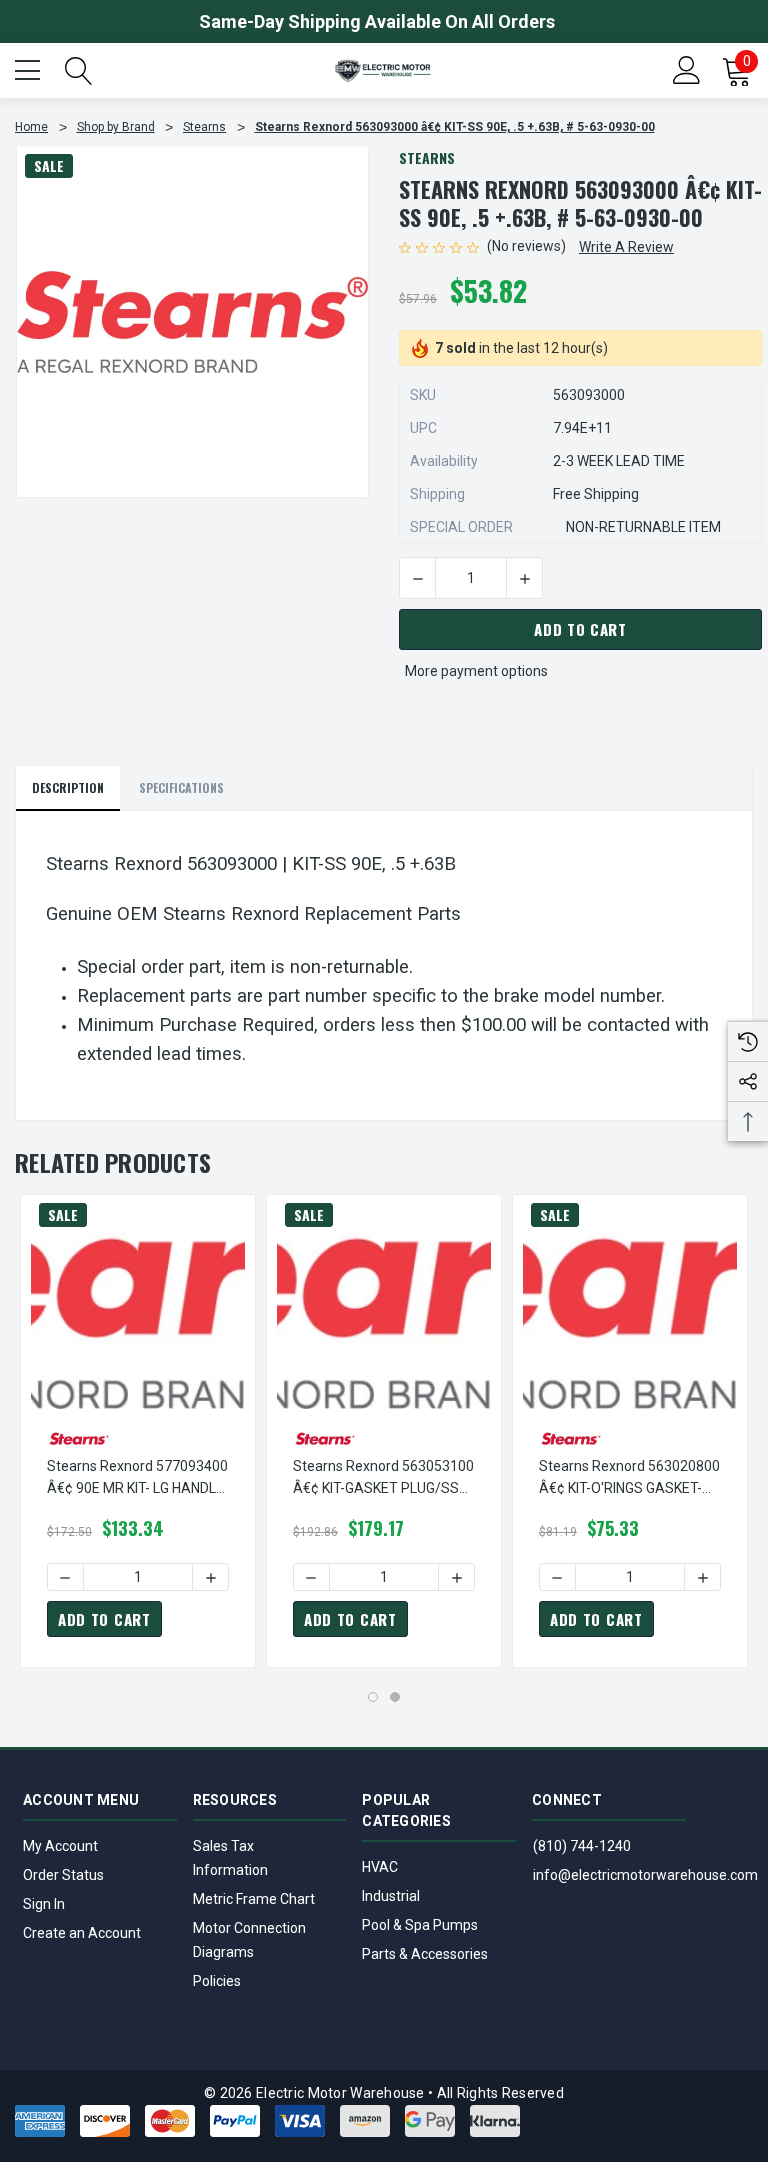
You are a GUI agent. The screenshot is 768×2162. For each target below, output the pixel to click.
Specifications (181, 787)
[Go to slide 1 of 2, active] (373, 1697)
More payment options (476, 671)
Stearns (427, 157)
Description (68, 787)
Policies (217, 1981)
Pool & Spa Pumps (420, 1925)
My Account (60, 1846)
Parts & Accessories (425, 1954)
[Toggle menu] (30, 68)
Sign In (44, 1904)
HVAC (380, 1867)
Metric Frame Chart (254, 1899)
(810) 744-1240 (582, 1846)
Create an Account (82, 1933)
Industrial (391, 1896)
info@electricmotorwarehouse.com (645, 1875)
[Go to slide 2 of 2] (395, 1697)
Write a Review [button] (626, 247)
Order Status (63, 1875)
